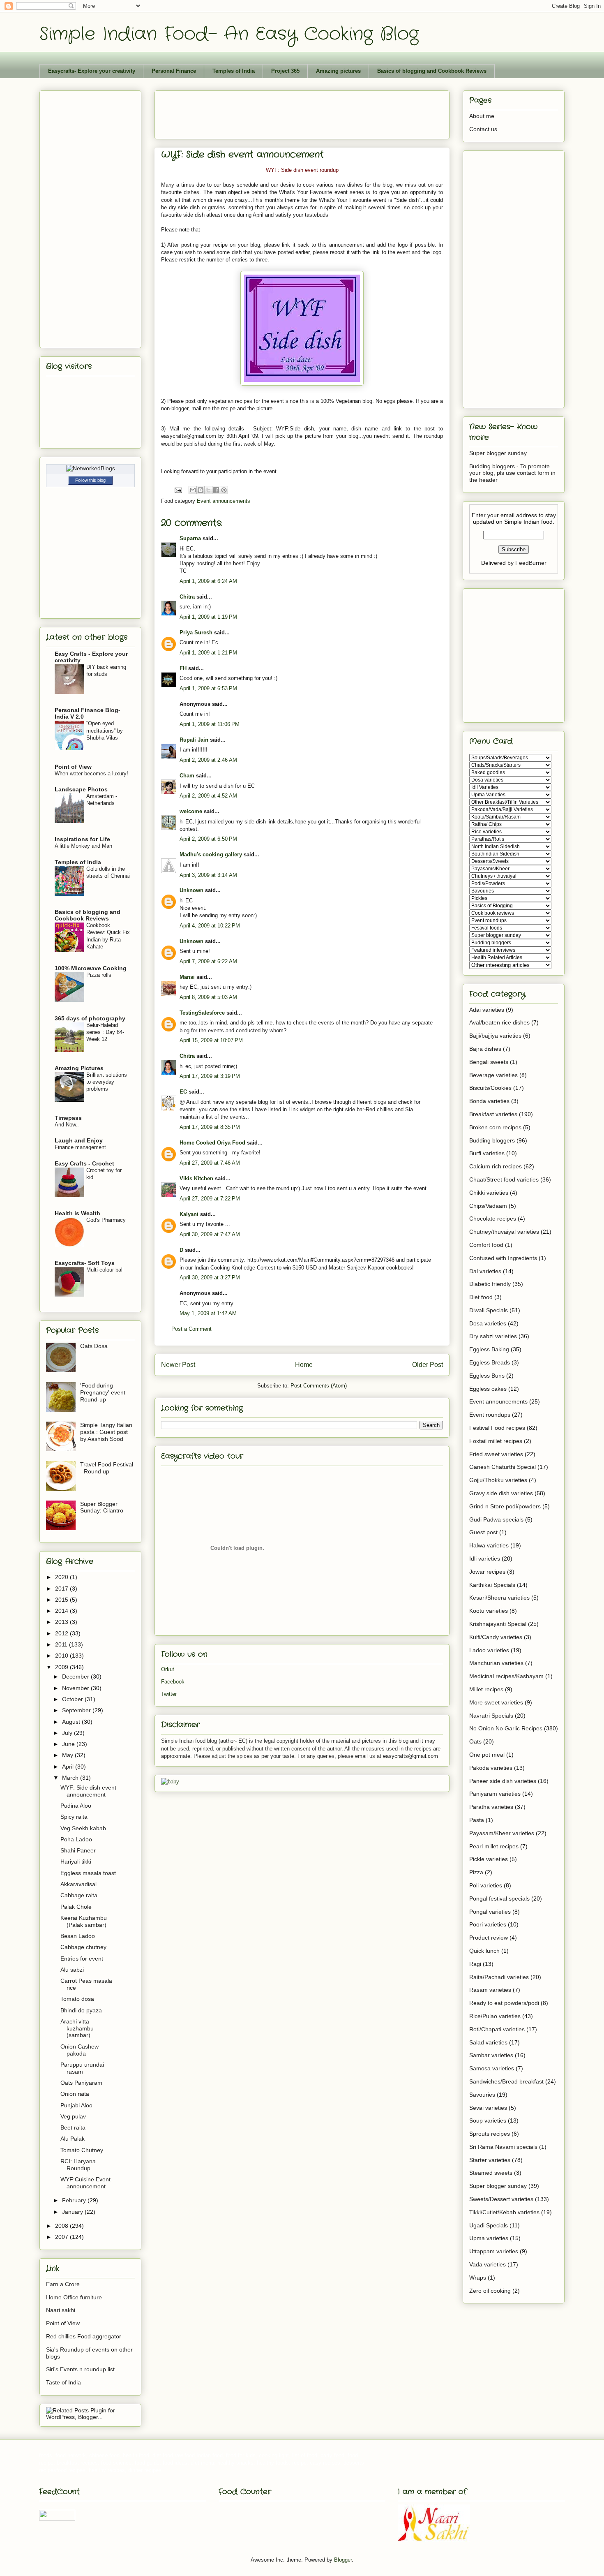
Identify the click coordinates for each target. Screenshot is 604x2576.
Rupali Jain (194, 740)
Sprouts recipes (490, 2134)
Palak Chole (76, 1907)
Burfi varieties (487, 1153)
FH (183, 668)
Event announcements (224, 501)
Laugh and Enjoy (79, 1140)
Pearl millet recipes (494, 1846)
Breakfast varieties (493, 1114)
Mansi (187, 977)
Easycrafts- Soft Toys (85, 1263)
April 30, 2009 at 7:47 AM (210, 1234)
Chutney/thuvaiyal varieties (504, 1232)
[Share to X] (208, 490)
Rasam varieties (490, 1990)
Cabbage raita (79, 1895)
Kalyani (189, 1214)
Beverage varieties (493, 1075)
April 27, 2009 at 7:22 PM (210, 1199)
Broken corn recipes (495, 1127)
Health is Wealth (77, 1213)
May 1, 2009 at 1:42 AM (208, 1313)
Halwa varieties (489, 1545)
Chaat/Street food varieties (504, 1179)
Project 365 (285, 71)
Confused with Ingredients (503, 1258)
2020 (62, 1577)
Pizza (476, 1872)
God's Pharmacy (106, 1220)
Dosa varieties (488, 1323)
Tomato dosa (77, 1999)
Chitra (187, 597)
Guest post (483, 1532)
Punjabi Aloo (76, 2105)
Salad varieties (488, 2042)
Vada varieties (488, 2264)
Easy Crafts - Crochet (84, 1163)
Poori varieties (488, 1924)
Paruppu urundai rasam (82, 2068)
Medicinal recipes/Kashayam (506, 1676)
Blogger (343, 2560)
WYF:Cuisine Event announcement (85, 2183)
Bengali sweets (489, 1062)
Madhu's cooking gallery (211, 854)
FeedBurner (531, 563)
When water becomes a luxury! (91, 773)
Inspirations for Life (82, 839)
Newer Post (178, 1365)
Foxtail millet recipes (496, 1441)
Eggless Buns (487, 1376)
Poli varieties (486, 1885)
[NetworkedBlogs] (91, 468)
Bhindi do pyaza (81, 2010)
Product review (489, 1938)
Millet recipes (486, 1689)
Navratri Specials (491, 1716)
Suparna (190, 538)
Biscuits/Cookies (490, 1088)
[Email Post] (178, 490)
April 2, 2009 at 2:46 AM (208, 760)
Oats (475, 1741)
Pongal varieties (490, 1912)
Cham (187, 776)
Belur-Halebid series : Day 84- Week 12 (105, 1032)
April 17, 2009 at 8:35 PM (210, 1127)
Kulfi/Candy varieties (496, 1637)
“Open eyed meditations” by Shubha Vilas (105, 731)
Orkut (168, 1669)
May (68, 1755)
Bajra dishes (485, 1049)
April (69, 1767)
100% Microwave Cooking (91, 968)
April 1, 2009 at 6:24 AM (208, 581)
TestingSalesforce (202, 1013)
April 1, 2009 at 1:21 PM (208, 653)
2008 (62, 2226)
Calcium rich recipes (496, 1166)
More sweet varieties (496, 1702)
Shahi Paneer (78, 1850)
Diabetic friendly (490, 1284)
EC (183, 1092)
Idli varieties (485, 1559)
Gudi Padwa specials (496, 1519)
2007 (62, 2237)
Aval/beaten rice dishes (499, 1022)
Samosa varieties (492, 2068)
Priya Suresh (196, 632)
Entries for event (82, 1959)
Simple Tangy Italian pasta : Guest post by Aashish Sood (106, 1432)
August (72, 1722)
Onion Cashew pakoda (80, 2050)
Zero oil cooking (490, 2291)
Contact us (483, 129)
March (71, 1778)
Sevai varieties (488, 2108)
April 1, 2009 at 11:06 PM (210, 724)
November (76, 1688)
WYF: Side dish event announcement (88, 1791)
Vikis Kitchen (196, 1178)
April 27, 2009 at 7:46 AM (210, 1163)
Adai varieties (487, 1010)
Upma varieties (489, 2238)
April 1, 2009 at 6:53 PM (208, 688)
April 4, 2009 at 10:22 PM (210, 926)
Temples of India (234, 71)
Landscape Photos (81, 789)
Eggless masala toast (88, 1873)
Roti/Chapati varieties (497, 2029)
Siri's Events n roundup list (80, 2369)
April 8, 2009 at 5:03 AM (208, 997)
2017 (62, 1589)
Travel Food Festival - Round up (107, 1468)
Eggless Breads (490, 1362)
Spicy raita (74, 1817)
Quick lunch (484, 1951)
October (73, 1699)
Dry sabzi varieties (493, 1336)
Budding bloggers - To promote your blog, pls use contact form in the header (512, 473)
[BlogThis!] (201, 490)
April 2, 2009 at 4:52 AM (208, 796)
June (69, 1744)
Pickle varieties (489, 1859)
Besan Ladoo (78, 1936)
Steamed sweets (491, 2173)
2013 (62, 1622)
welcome (191, 811)
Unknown (191, 890)
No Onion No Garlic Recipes (506, 1728)
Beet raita (73, 2127)
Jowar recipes (487, 1572)
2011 (62, 1644)
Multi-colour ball (105, 1270)
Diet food (481, 1297)
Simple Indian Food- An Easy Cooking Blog (229, 34)
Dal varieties (485, 1271)
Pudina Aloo (76, 1806)
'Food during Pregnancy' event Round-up (103, 1392)
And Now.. (67, 1125)
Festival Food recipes (497, 1428)
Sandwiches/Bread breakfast (506, 2081)
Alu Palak (73, 2139)
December (76, 1676)
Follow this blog (90, 480)
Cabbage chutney (83, 1947)
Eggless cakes (488, 1389)
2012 (62, 1633)
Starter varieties (490, 2160)
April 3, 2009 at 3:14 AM (208, 875)
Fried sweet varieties (496, 1454)
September (77, 1710)
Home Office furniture (74, 2297)
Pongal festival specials (499, 1898)
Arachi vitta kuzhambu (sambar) (77, 2028)
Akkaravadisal (78, 1884)
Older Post (428, 1365)
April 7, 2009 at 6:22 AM (208, 961)
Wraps (478, 2278)
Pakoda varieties (491, 1768)
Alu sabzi (72, 1970)
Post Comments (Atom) (319, 1386)
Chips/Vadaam (488, 1206)
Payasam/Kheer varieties (502, 1833)
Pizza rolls (99, 975)
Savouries (482, 2095)
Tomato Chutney (82, 2150)
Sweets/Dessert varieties (501, 2199)
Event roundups (490, 1415)
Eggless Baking (489, 1349)
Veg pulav (73, 2116)
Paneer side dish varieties (503, 1781)
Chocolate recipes (493, 1219)
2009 (62, 1667)
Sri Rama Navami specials (503, 2147)
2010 (62, 1656)
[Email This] (193, 490)
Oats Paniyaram (81, 2083)
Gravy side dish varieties (501, 1493)
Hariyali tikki (76, 1861)
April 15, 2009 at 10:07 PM (211, 1040)
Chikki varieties (489, 1193)
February (75, 2200)
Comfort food (486, 1245)
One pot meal (487, 1755)
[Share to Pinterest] (224, 490)
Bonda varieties (489, 1101)
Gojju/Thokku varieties (498, 1480)
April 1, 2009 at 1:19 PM (208, 617)
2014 (62, 1611)
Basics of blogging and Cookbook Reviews (432, 71)
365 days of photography (90, 1018)
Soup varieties (488, 2120)
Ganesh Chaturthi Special (503, 1467)
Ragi (475, 1964)
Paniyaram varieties (495, 1794)
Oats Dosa (94, 1346)
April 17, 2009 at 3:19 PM (210, 1076)
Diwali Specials (489, 1310)
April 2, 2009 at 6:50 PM (208, 839)
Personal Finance (174, 71)
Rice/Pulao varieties (495, 2016)
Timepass (68, 1118)
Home (304, 1365)
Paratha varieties (491, 1807)
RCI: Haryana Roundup (78, 2165)
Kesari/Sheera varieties (499, 1598)
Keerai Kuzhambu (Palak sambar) (84, 1921)
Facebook (173, 1682)
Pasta (477, 1820)
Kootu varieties (489, 1611)
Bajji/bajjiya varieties (495, 1036)
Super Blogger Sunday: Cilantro (102, 1507)
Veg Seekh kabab (83, 1828)
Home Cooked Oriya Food (212, 1143)
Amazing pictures (338, 71)
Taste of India (63, 2382)
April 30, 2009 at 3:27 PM (210, 1278)
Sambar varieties (491, 2055)
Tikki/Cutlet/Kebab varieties (504, 2212)
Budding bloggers (492, 1140)
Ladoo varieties (489, 1650)
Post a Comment (191, 1329)
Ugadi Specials (489, 2225)
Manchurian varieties (496, 1663)
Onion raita (75, 2094)
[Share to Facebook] (216, 490)
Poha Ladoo (76, 1839)
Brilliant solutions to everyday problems (107, 1082)
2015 (62, 1600)
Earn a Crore (63, 2284)
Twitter (169, 1694)
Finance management (80, 1147)
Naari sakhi (61, 2310)
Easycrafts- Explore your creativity (92, 71)
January (73, 2212)
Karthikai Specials (492, 1585)
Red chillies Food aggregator (84, 2336)
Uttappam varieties (494, 2251)
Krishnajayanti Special (498, 1624)
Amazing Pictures (79, 1068)
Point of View (73, 767)
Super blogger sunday (498, 453)
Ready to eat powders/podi (504, 2003)
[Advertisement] (311, 112)
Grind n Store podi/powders (505, 1506)
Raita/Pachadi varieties (499, 1977)
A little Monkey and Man (83, 846)
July (68, 1733)
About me (482, 116)
